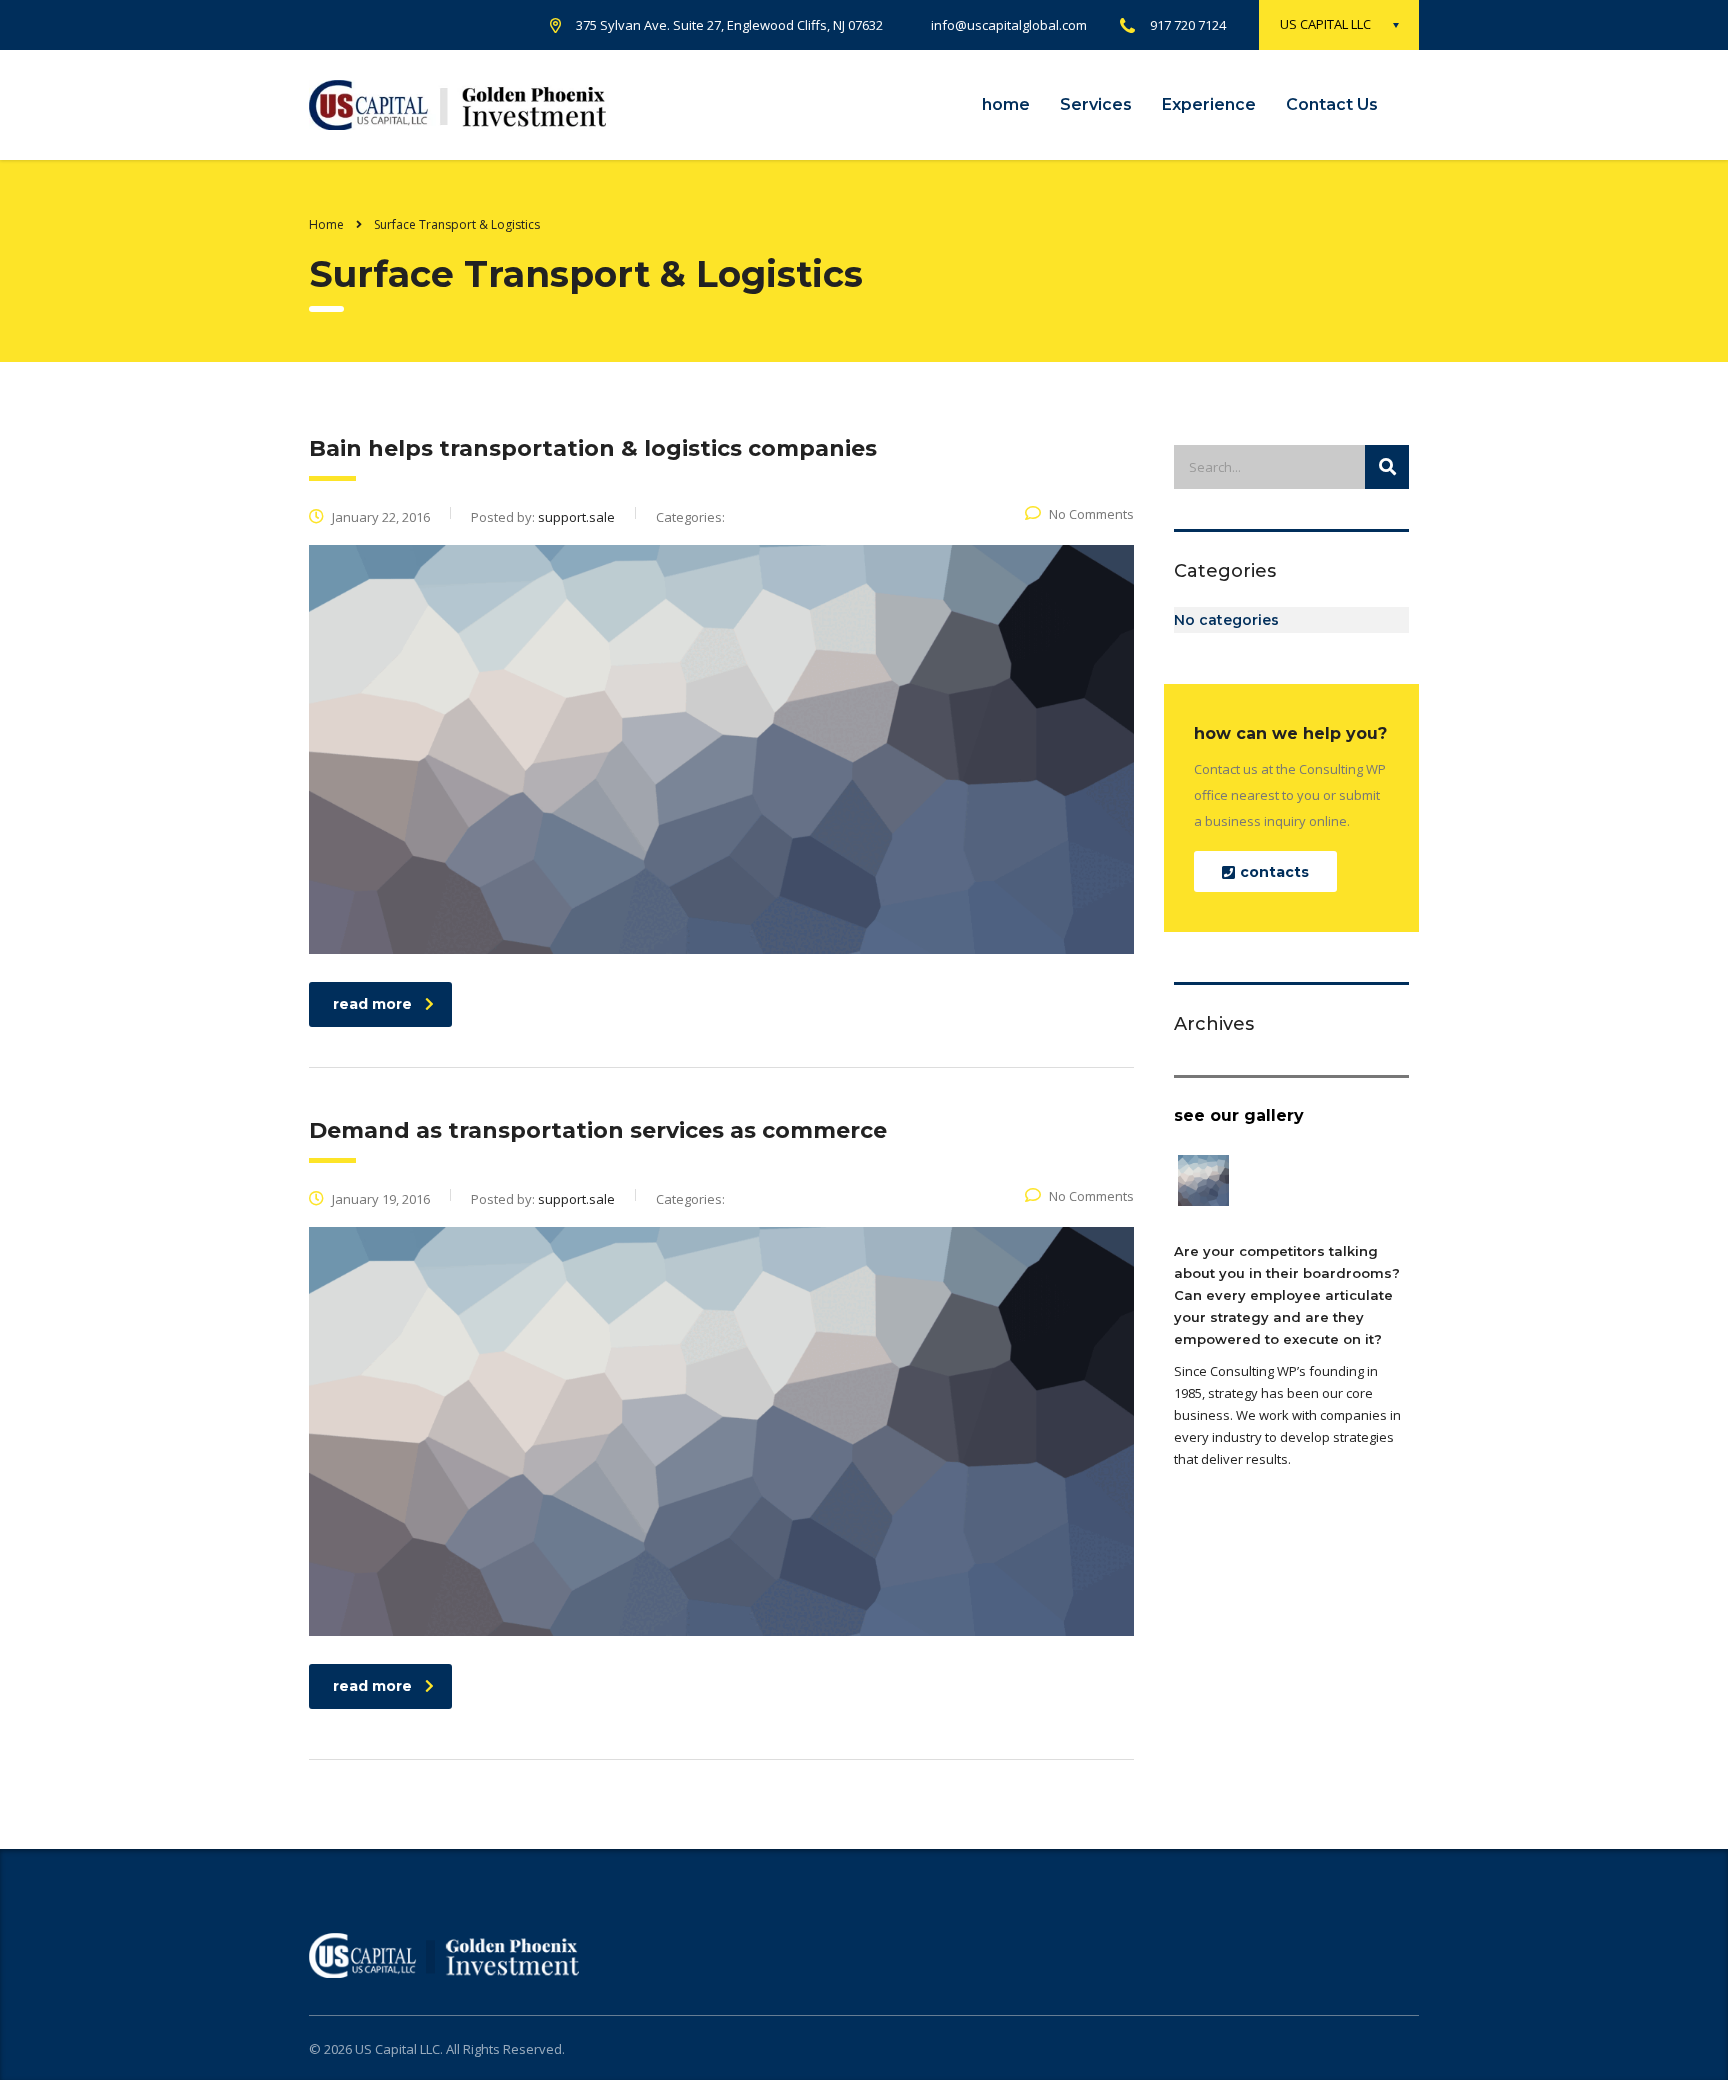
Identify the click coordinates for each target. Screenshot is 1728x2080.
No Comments (1091, 514)
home (1006, 104)
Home (326, 224)
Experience (1209, 104)
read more (372, 1004)
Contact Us (1332, 104)
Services (1096, 104)
